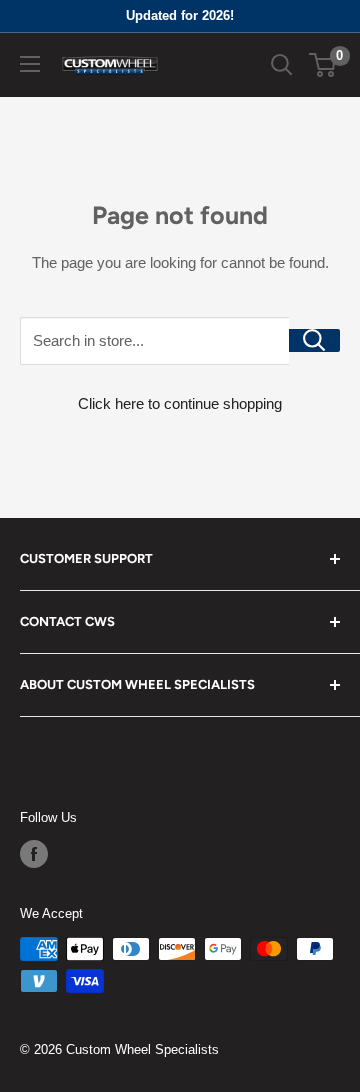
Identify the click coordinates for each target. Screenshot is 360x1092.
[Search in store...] (314, 340)
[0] (323, 65)
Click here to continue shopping (180, 403)
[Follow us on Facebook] (34, 854)
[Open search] (282, 65)
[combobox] (154, 341)
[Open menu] (30, 64)
